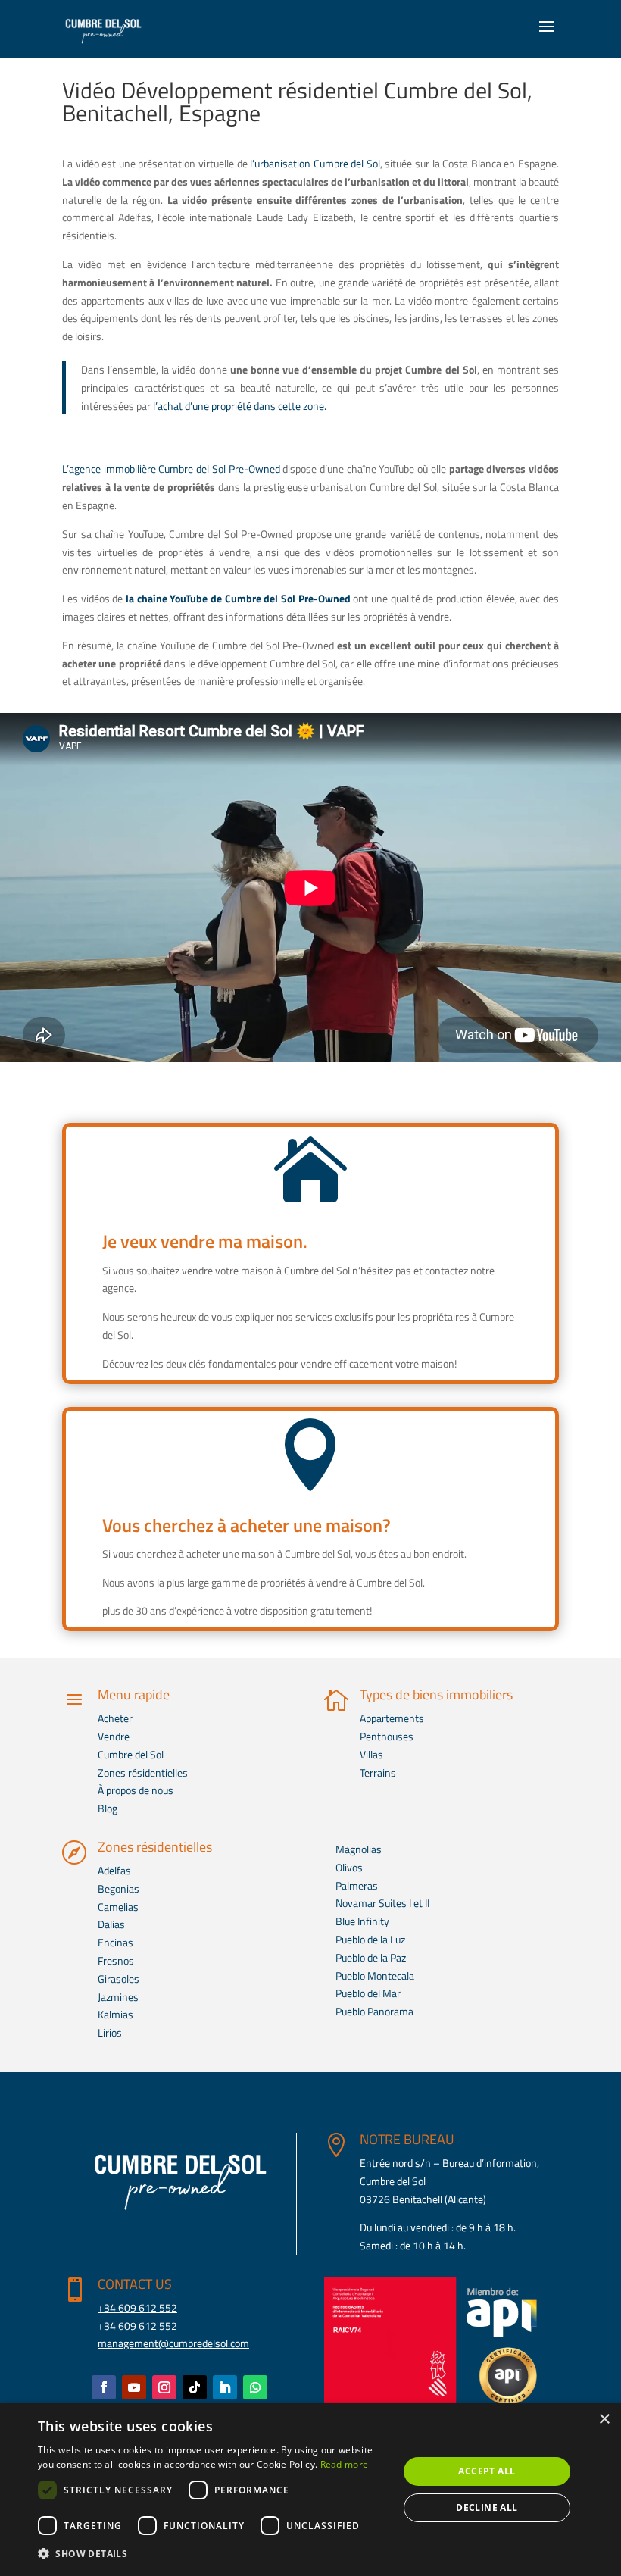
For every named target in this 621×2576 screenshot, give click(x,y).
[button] (213, 2554)
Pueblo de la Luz (370, 1939)
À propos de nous (136, 1790)
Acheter (115, 1718)
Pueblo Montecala (375, 1976)
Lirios (110, 2032)
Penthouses (387, 1736)
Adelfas (114, 1870)
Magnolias (359, 1849)
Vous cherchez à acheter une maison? (247, 1525)
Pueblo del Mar (368, 1993)
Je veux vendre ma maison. (205, 1241)
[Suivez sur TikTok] (195, 2387)
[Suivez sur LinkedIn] (225, 2387)
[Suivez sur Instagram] (164, 2387)
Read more (345, 2464)
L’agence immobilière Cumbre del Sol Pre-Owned (171, 469)
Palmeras (357, 1885)
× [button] (604, 2420)
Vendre (114, 1736)
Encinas (115, 1942)
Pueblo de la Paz (371, 1957)
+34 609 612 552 (137, 2307)
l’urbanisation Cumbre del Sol (315, 163)
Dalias (111, 1924)
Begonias (119, 1888)
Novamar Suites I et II (382, 1903)
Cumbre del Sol (131, 1754)
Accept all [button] (487, 2471)
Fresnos (116, 1960)
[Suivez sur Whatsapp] (255, 2387)
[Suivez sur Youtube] (134, 2387)
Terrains (378, 1773)
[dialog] (310, 2490)
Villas (371, 1754)
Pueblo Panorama (374, 2011)
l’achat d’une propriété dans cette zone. (240, 406)
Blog (108, 1808)
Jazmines (118, 1997)
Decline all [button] (487, 2507)
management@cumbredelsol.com (173, 2343)
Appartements (392, 1718)
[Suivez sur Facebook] (104, 2387)
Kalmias (115, 2014)
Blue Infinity (362, 1921)
